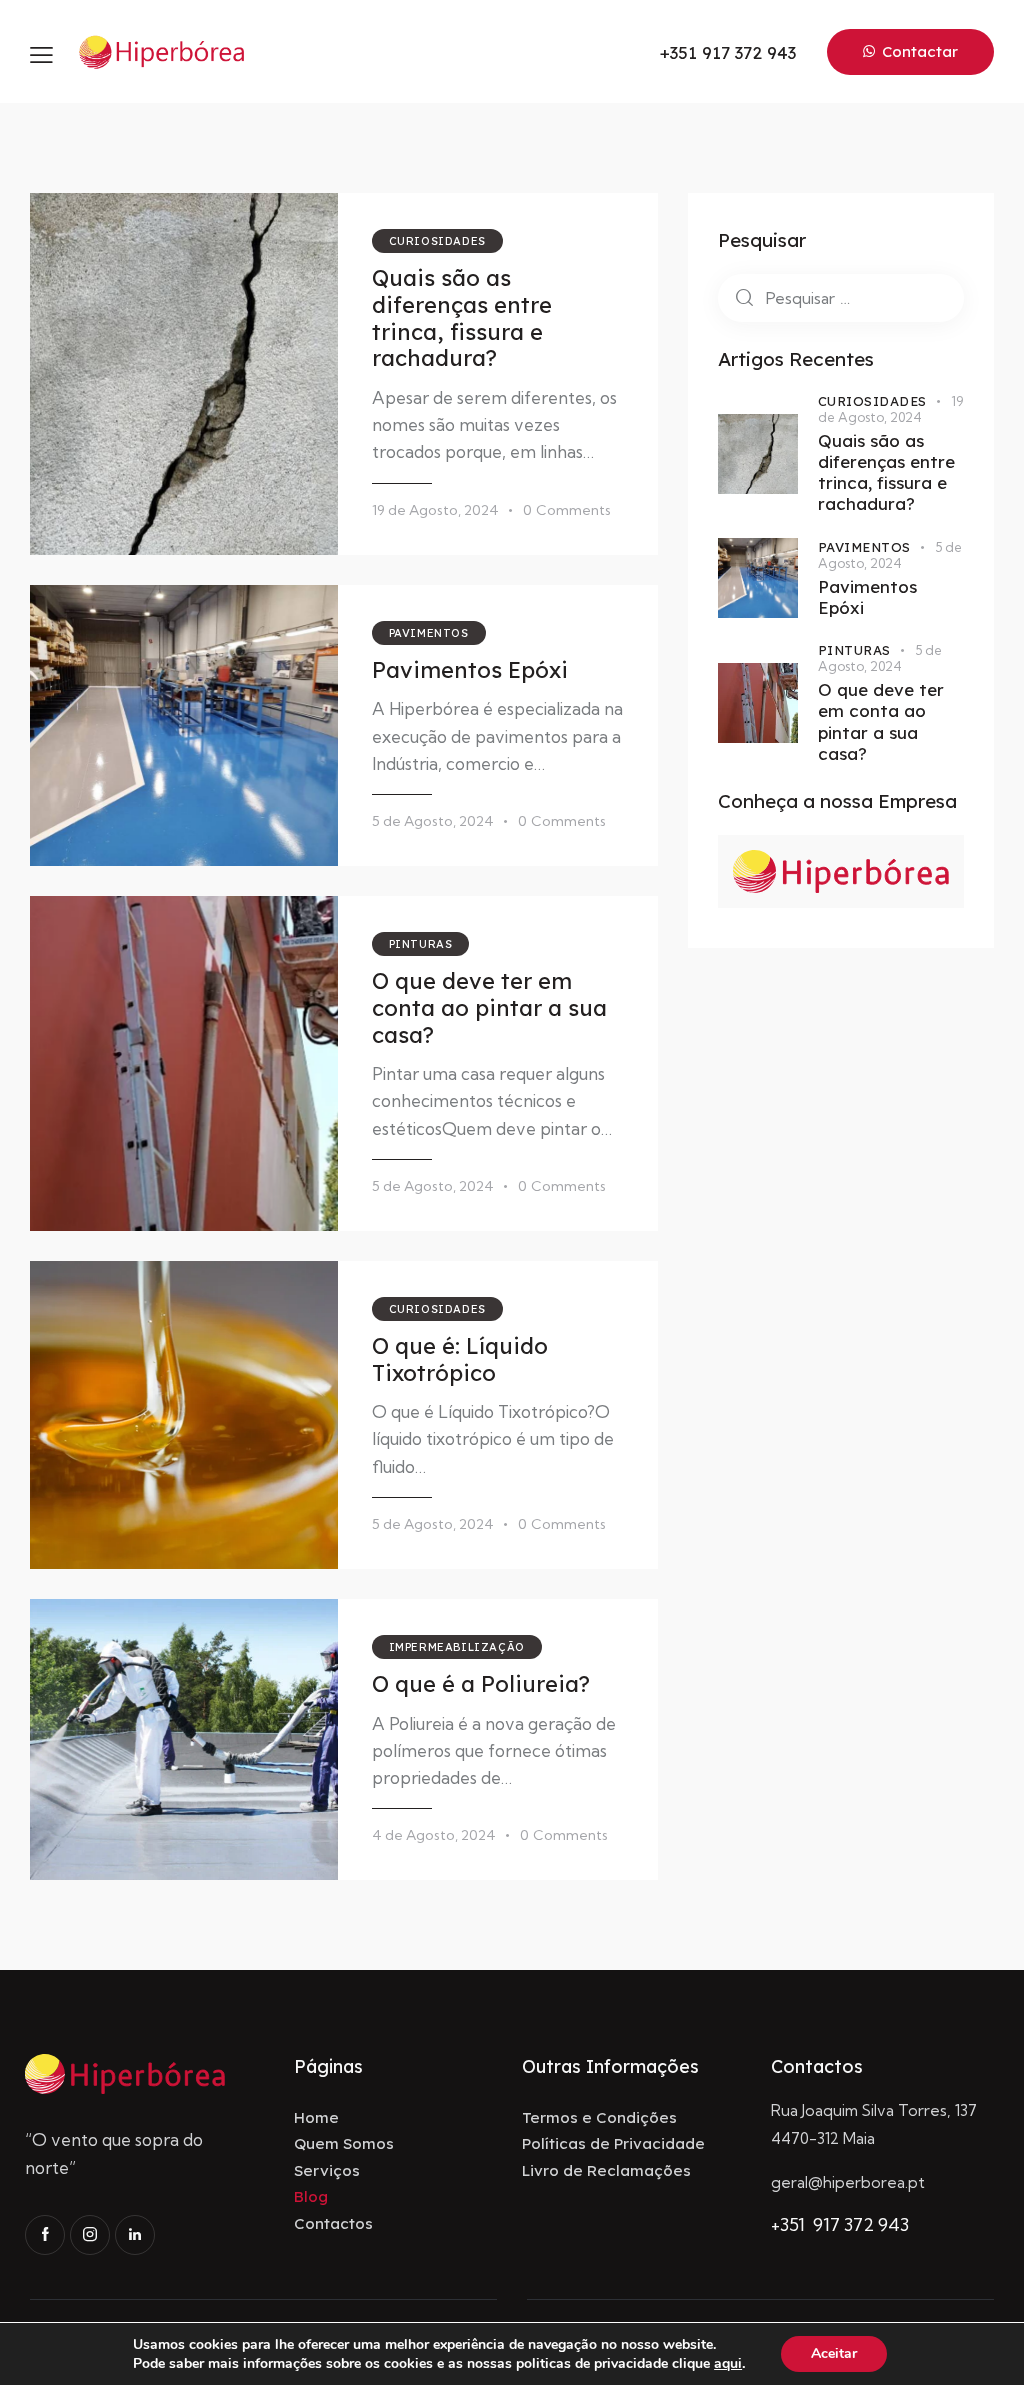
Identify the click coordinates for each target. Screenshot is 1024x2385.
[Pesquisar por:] (841, 297)
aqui (728, 2363)
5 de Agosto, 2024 (433, 821)
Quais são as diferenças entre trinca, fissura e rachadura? (462, 318)
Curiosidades (437, 241)
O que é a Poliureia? (481, 1684)
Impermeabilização (457, 1647)
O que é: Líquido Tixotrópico (460, 1359)
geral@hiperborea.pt (848, 2182)
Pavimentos (429, 633)
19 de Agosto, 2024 (435, 510)
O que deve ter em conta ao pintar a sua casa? (489, 1008)
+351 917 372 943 (840, 2224)
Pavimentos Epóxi (470, 670)
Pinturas (421, 944)
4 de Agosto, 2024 (434, 1835)
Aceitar (834, 2353)
